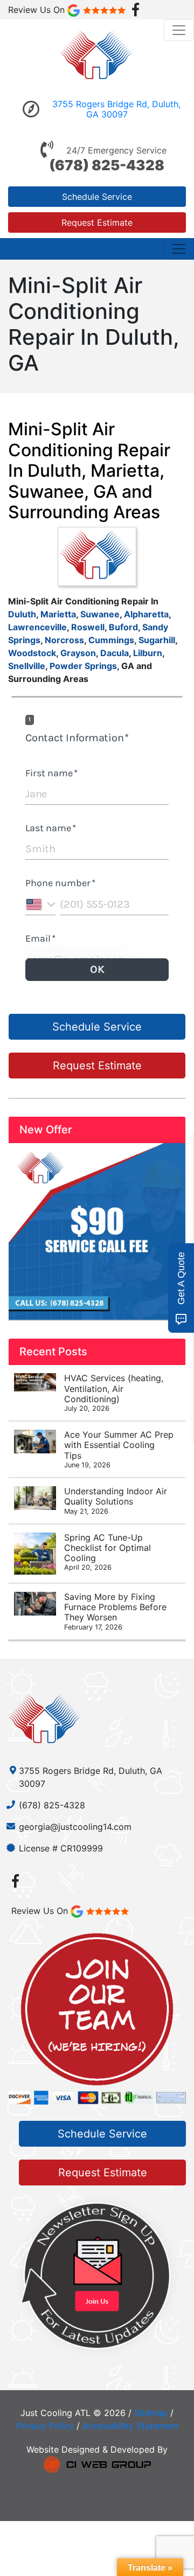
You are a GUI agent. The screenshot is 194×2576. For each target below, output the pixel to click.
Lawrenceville (37, 627)
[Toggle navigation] (179, 30)
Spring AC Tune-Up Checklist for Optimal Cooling (108, 1552)
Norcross (64, 640)
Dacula (115, 653)
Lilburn (148, 653)
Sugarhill (157, 640)
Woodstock (32, 653)
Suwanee (100, 614)
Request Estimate (97, 222)
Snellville (27, 666)
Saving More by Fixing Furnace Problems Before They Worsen (115, 1611)
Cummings (111, 640)
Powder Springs (83, 666)
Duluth (22, 614)
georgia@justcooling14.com (75, 1827)
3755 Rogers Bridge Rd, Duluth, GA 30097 (116, 109)
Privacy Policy (45, 2426)
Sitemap (151, 2413)
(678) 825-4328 (107, 165)
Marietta (58, 614)
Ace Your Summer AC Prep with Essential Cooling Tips (119, 1449)
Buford (123, 627)
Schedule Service (97, 197)
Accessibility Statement (130, 2426)
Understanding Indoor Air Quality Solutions (116, 1500)
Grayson (78, 653)
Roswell (88, 627)
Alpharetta (146, 614)
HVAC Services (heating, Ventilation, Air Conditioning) (114, 1393)
